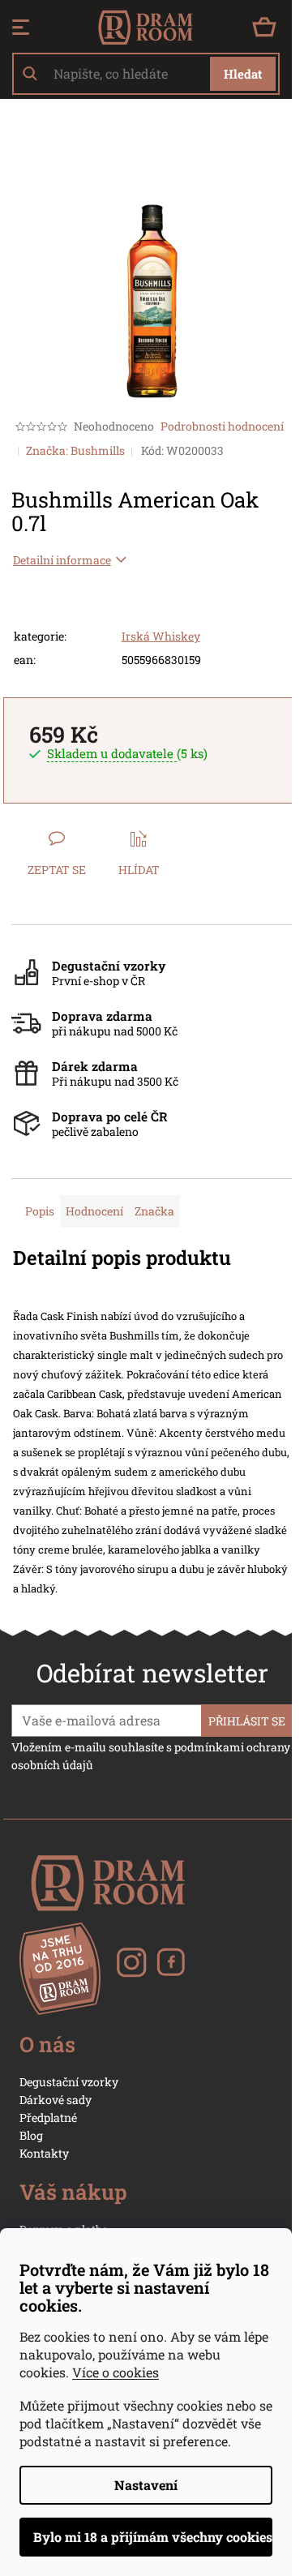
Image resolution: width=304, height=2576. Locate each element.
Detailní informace (62, 560)
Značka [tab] (154, 1211)
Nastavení (146, 2485)
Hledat (243, 74)
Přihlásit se (247, 1721)
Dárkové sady (56, 2100)
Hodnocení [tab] (94, 1211)
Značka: (75, 450)
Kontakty (44, 2153)
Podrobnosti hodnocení (222, 426)
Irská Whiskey (161, 636)
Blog (31, 2135)
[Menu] (21, 28)
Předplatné (48, 2117)
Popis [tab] (40, 1211)
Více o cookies (116, 2372)
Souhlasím (146, 2537)
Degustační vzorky (69, 2082)
